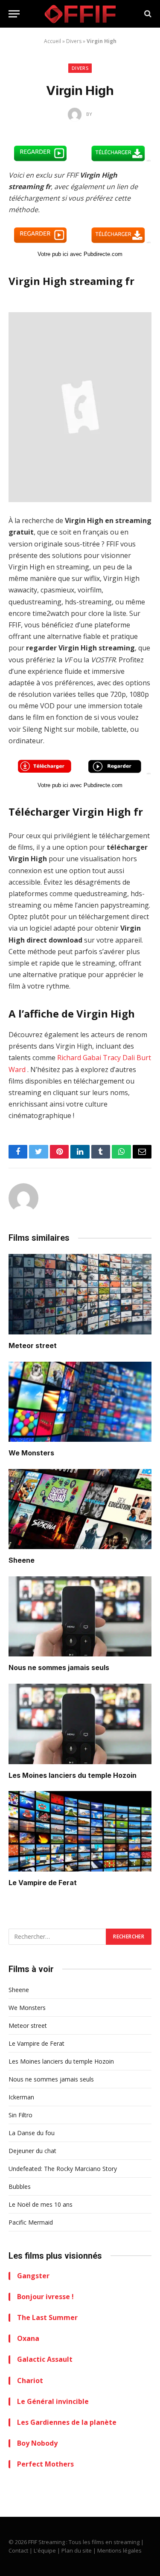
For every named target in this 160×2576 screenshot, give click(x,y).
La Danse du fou (32, 2133)
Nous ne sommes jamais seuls (59, 1667)
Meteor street (33, 1345)
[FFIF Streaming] (80, 14)
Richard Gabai (79, 1058)
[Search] (147, 14)
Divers (74, 41)
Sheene (22, 1560)
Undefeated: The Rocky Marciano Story (63, 2169)
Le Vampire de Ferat (43, 1883)
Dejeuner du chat (32, 2151)
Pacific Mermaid (31, 2222)
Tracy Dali (119, 1058)
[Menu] (14, 14)
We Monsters (31, 1453)
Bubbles (20, 2186)
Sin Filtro (20, 2115)
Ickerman (21, 2097)
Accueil (52, 41)
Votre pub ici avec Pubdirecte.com (80, 254)
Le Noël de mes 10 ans (41, 2204)
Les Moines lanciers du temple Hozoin (73, 1775)
